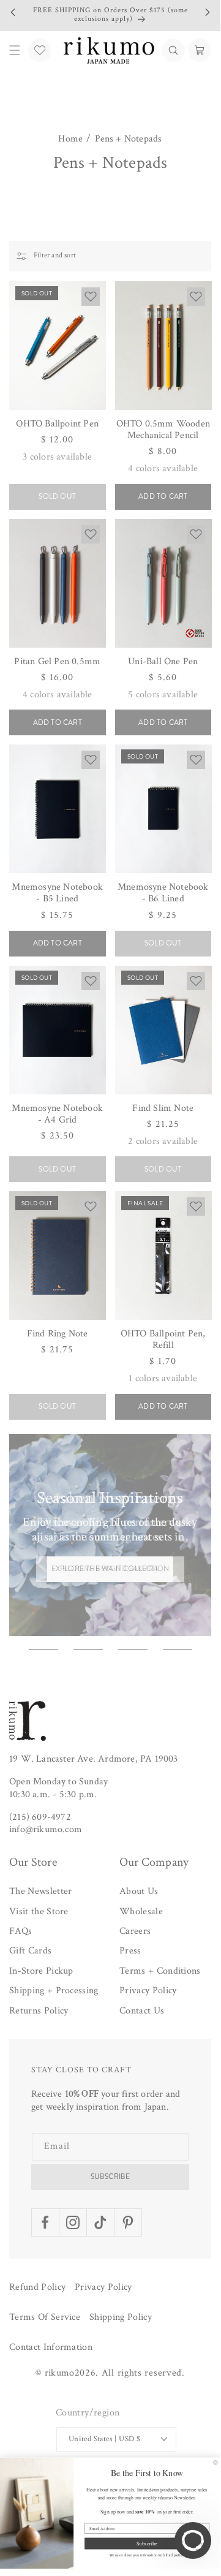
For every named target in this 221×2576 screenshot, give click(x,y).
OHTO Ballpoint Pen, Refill (163, 1339)
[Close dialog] (215, 2462)
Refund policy (37, 2287)
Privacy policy (103, 2287)
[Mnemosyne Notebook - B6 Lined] (163, 809)
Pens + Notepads (129, 139)
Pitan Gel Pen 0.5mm (57, 661)
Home (70, 139)
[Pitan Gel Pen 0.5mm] (58, 583)
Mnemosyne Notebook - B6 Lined (163, 893)
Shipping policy (121, 2317)
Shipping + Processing (54, 1991)
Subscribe (110, 2176)
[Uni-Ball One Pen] (163, 583)
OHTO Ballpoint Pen (57, 424)
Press (130, 1951)
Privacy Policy (148, 1991)
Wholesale (141, 1911)
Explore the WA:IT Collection (110, 1569)
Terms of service (45, 2317)
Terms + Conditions (160, 1971)
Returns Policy (39, 2011)
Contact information (51, 2347)
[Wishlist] (40, 50)
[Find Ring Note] (58, 1256)
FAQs (21, 1931)
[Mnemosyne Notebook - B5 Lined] (58, 809)
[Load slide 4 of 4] (178, 1650)
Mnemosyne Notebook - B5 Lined (57, 893)
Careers (135, 1931)
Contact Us (142, 2011)
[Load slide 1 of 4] (43, 1650)
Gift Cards (30, 1951)
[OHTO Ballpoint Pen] (58, 346)
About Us (139, 1891)
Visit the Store (39, 1911)
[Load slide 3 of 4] (133, 1650)
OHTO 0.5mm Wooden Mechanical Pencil (163, 430)
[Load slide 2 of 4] (88, 1650)
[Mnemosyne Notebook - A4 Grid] (58, 1030)
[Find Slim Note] (163, 1030)
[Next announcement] (208, 12)
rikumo (60, 2373)
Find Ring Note (58, 1334)
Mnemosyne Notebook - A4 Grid (57, 1114)
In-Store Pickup (41, 1971)
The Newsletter (40, 1891)
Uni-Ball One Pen (163, 661)
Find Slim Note (163, 1108)
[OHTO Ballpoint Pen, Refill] (163, 1256)
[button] (173, 50)
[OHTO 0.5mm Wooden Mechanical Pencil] (163, 346)
